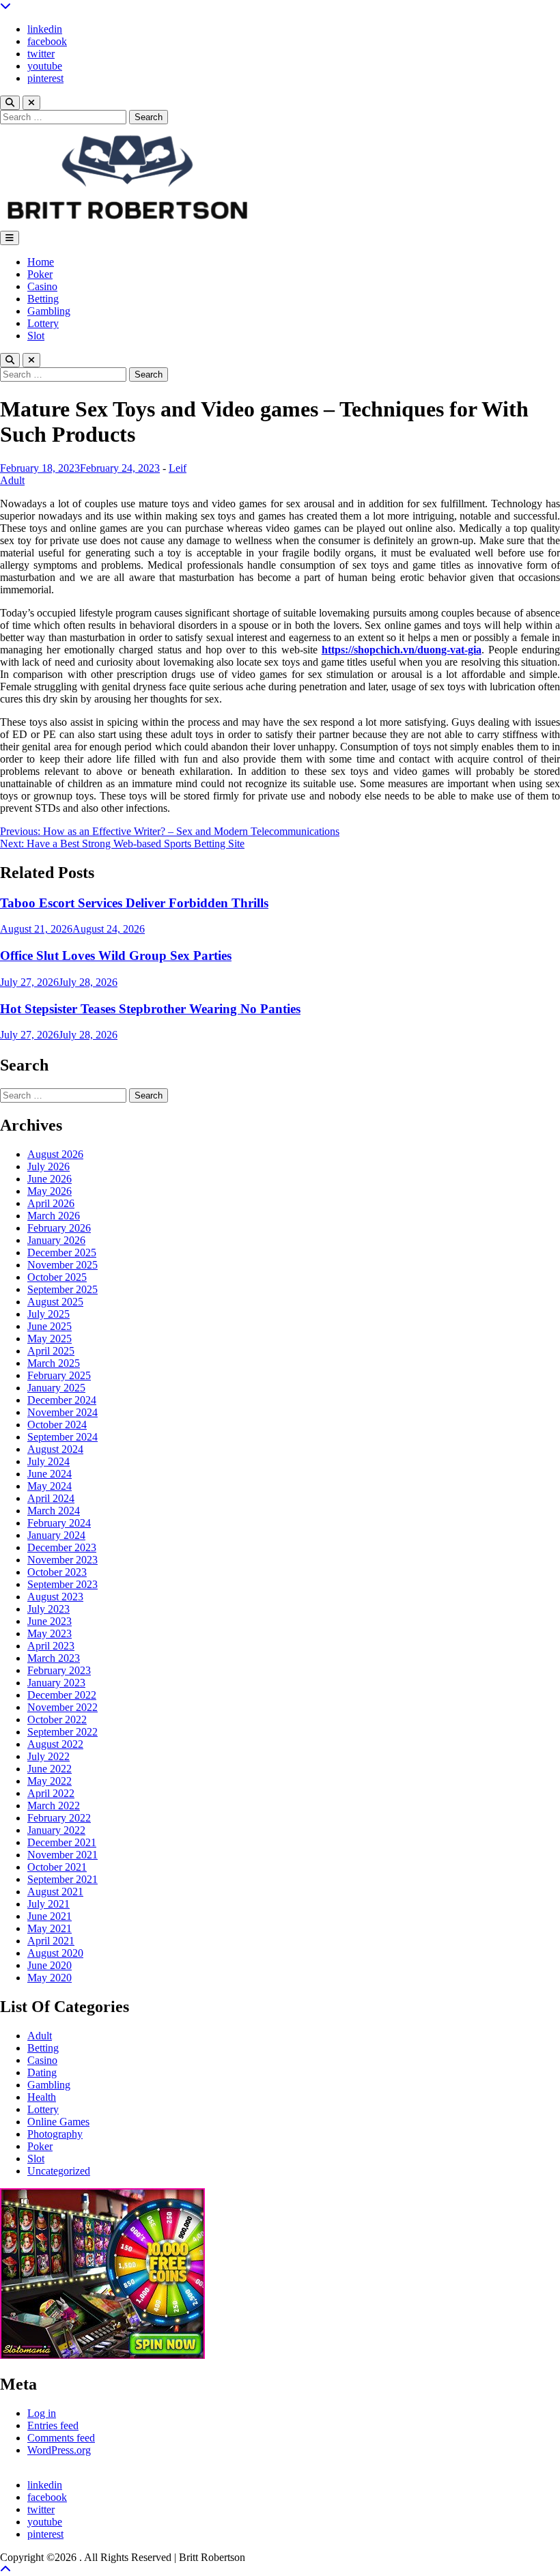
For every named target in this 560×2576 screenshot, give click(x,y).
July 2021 (48, 1904)
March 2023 (54, 1658)
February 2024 (59, 1523)
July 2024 (48, 1461)
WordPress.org (59, 2450)
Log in (42, 2413)
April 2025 (51, 1351)
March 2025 (54, 1363)
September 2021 (62, 1879)
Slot (36, 336)
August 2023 (55, 1597)
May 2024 (50, 1486)
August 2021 (55, 1892)
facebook (47, 41)
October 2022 (57, 1719)
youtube (45, 66)
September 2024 (62, 1437)
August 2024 (55, 1449)
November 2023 (62, 1560)
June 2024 (50, 1474)
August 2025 (55, 1302)
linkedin (45, 29)
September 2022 (62, 1732)
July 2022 (48, 1756)
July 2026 (48, 1166)
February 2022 (59, 1818)
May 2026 (50, 1191)
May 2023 (50, 1633)
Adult (12, 480)
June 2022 (50, 1769)
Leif (178, 468)
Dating (42, 2072)
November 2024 (62, 1412)
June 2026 (50, 1179)
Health (42, 2097)
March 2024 (54, 1511)
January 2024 (56, 1535)
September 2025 (62, 1289)
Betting (43, 299)
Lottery (43, 323)
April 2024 (51, 1498)
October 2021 (57, 1867)
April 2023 (51, 1646)
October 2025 (57, 1277)
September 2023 (62, 1584)
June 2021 (50, 1916)
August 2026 (55, 1154)
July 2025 (48, 1314)
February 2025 (59, 1375)
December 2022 (62, 1695)
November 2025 (62, 1265)
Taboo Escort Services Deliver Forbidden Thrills (134, 903)
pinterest (45, 78)
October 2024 (57, 1425)
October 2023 (57, 1572)
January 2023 (56, 1683)
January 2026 (56, 1240)
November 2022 (62, 1707)
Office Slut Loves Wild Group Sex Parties (116, 956)
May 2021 (50, 1928)
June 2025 (50, 1326)
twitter (41, 54)
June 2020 (50, 1965)
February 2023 (59, 1670)
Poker (40, 274)
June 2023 (50, 1621)
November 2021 (62, 1855)
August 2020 (55, 1953)
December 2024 (62, 1400)
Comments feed (61, 2438)
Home (41, 262)
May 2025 (50, 1339)
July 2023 (48, 1609)
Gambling (49, 311)
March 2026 (54, 1216)
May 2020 (50, 1978)
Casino (42, 286)
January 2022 (56, 1830)
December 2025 (62, 1252)
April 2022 (51, 1793)
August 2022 (55, 1744)
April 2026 (51, 1203)
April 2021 (51, 1941)
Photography (55, 2134)
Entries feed (53, 2425)
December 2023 (62, 1547)
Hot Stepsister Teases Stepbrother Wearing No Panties (150, 1009)
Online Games (58, 2122)
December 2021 (62, 1842)
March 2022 (54, 1806)
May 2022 (50, 1781)
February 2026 (59, 1228)
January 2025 (56, 1388)
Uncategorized (59, 2171)
